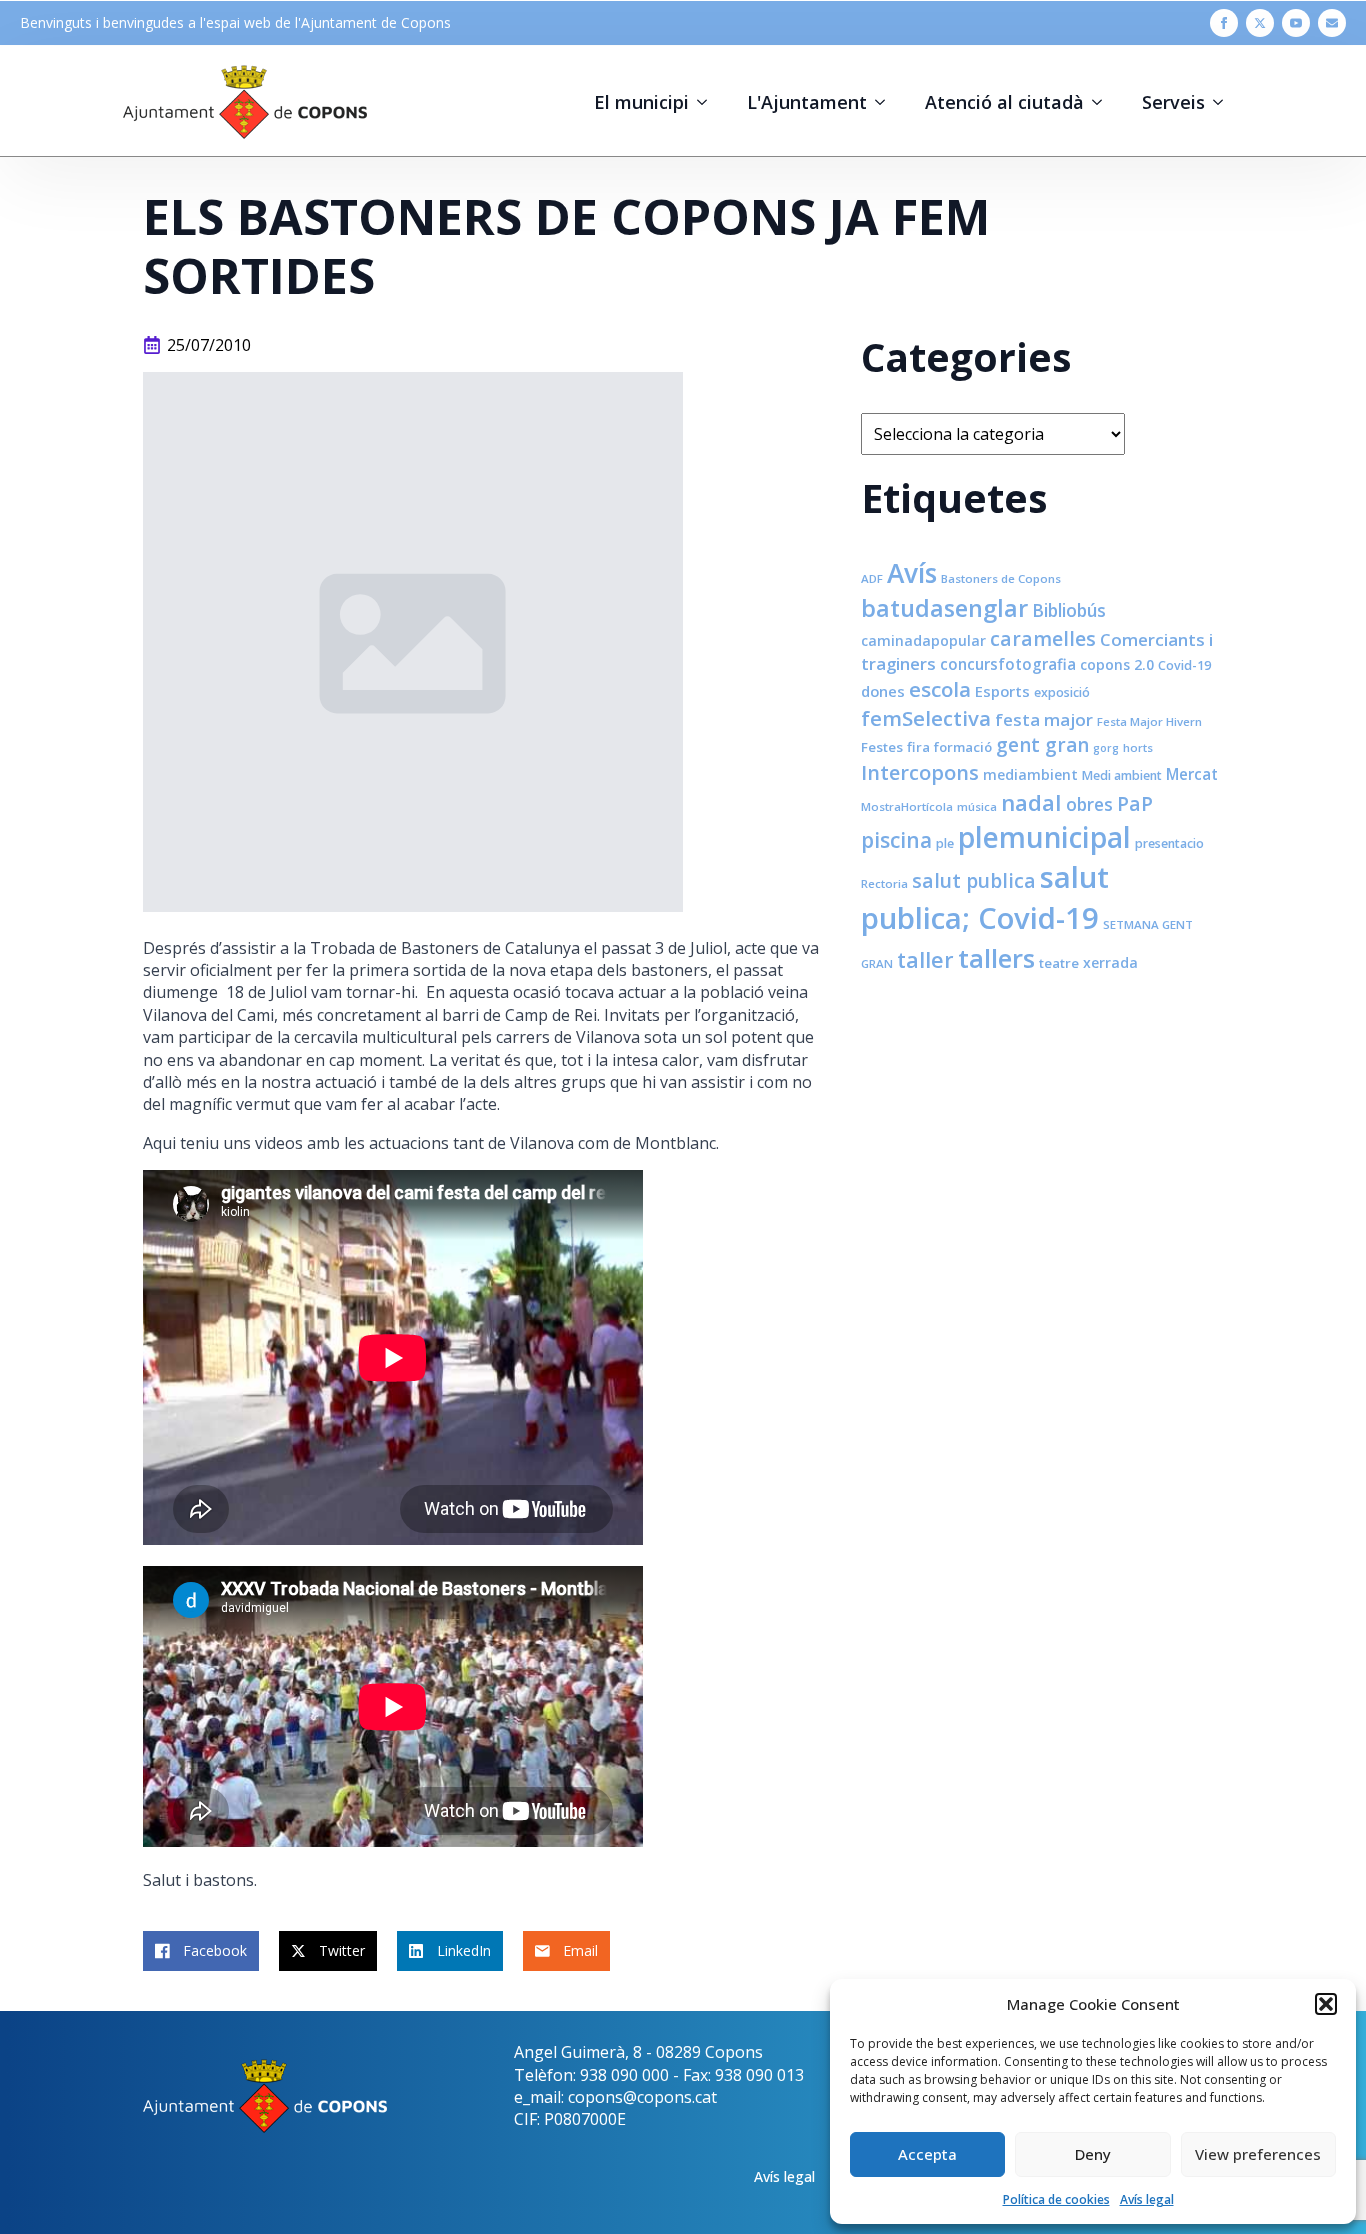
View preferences (1258, 2154)
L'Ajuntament (807, 102)
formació (963, 747)
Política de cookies (1056, 2199)
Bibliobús (1069, 610)
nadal (1031, 802)
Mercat (1192, 774)
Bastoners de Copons (1001, 578)
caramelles (1043, 638)
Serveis (1173, 102)
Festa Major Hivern (1149, 721)
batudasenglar (944, 608)
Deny (1093, 2154)
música (977, 806)
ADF (872, 578)
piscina (896, 840)
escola (940, 689)
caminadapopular (923, 640)
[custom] (1332, 23)
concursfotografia (1008, 664)
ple (945, 843)
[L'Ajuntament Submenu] (886, 102)
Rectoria (884, 883)
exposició (1062, 692)
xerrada (1110, 962)
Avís (912, 573)
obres (1089, 804)
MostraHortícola (907, 806)
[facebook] (1224, 23)
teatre (1059, 963)
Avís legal (1147, 2199)
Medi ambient (1122, 775)
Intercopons (920, 772)
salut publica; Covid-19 (985, 897)
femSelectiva (926, 718)
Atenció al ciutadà (1004, 102)
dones (883, 691)
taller (925, 959)
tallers (996, 958)
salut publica (974, 880)
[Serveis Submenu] (1224, 102)
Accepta (927, 2154)
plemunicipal (1044, 837)
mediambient (1030, 774)
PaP (1135, 803)
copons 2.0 (1117, 664)
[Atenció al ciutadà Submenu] (1103, 102)
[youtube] (1296, 23)
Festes (882, 747)
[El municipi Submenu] (708, 102)
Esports (1002, 691)
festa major (1044, 719)
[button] (1326, 2004)
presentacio (1169, 843)
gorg (1106, 748)
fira (918, 747)
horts (1138, 747)
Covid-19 (1184, 665)
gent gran (1042, 745)
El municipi (641, 102)
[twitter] (1260, 23)
